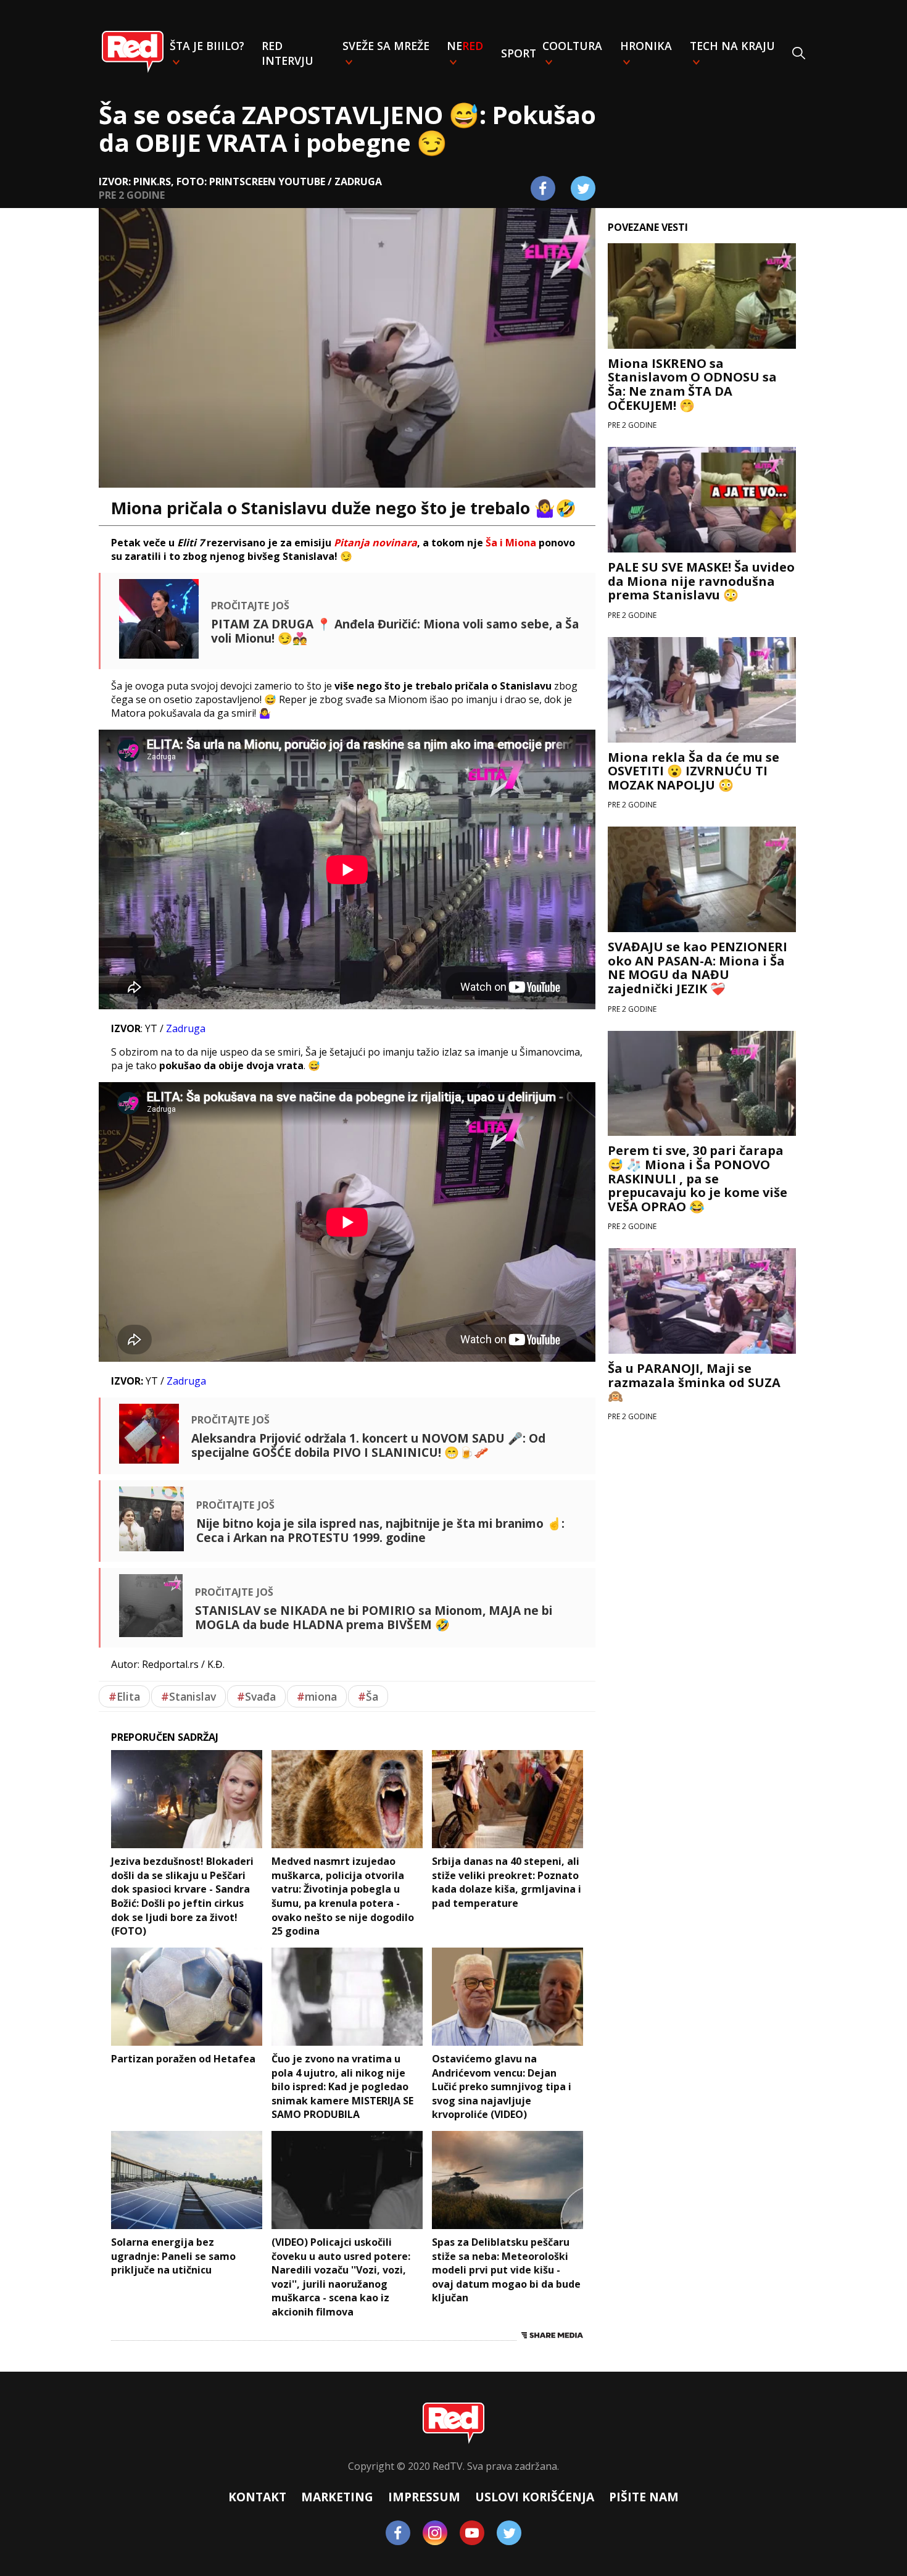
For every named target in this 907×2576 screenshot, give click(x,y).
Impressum (424, 2497)
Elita (124, 1696)
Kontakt (257, 2497)
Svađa (256, 1696)
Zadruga (186, 1028)
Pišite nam (644, 2497)
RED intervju (288, 53)
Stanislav (188, 1696)
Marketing (337, 2497)
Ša (368, 1696)
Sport (519, 53)
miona (317, 1696)
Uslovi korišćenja (535, 2497)
